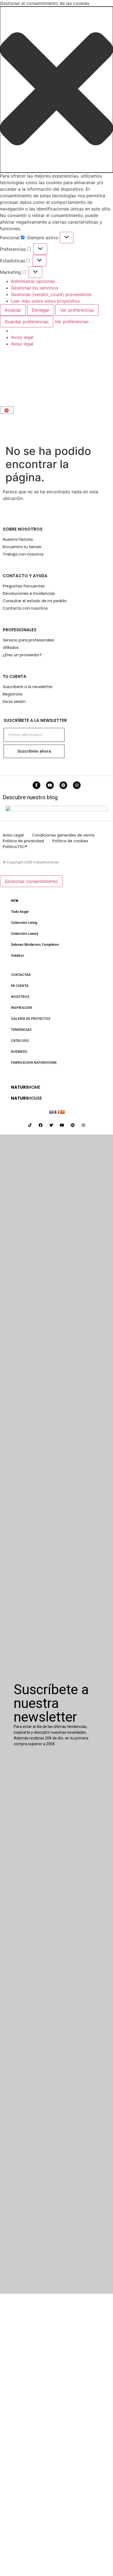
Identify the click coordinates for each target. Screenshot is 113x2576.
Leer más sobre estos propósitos (45, 301)
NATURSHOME (29, 379)
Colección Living (24, 923)
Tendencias (21, 1030)
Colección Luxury (25, 934)
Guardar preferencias (27, 322)
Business (19, 1052)
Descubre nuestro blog (30, 797)
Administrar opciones (33, 281)
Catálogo (20, 1041)
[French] (57, 1112)
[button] (56, 90)
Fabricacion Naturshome (34, 1063)
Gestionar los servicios (35, 288)
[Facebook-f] (36, 785)
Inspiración (22, 1008)
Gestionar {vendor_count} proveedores (51, 294)
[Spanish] (62, 1112)
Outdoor (18, 956)
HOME (26, 1087)
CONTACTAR (21, 975)
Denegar (41, 310)
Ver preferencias (77, 310)
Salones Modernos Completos (35, 945)
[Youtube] (50, 785)
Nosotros (20, 997)
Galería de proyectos (31, 1019)
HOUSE (26, 1098)
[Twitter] (51, 1125)
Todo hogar (20, 912)
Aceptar (13, 310)
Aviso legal (22, 337)
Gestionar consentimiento (31, 881)
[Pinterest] (63, 785)
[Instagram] (77, 785)
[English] (51, 1112)
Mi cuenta (20, 986)
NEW (15, 901)
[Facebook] (41, 1125)
